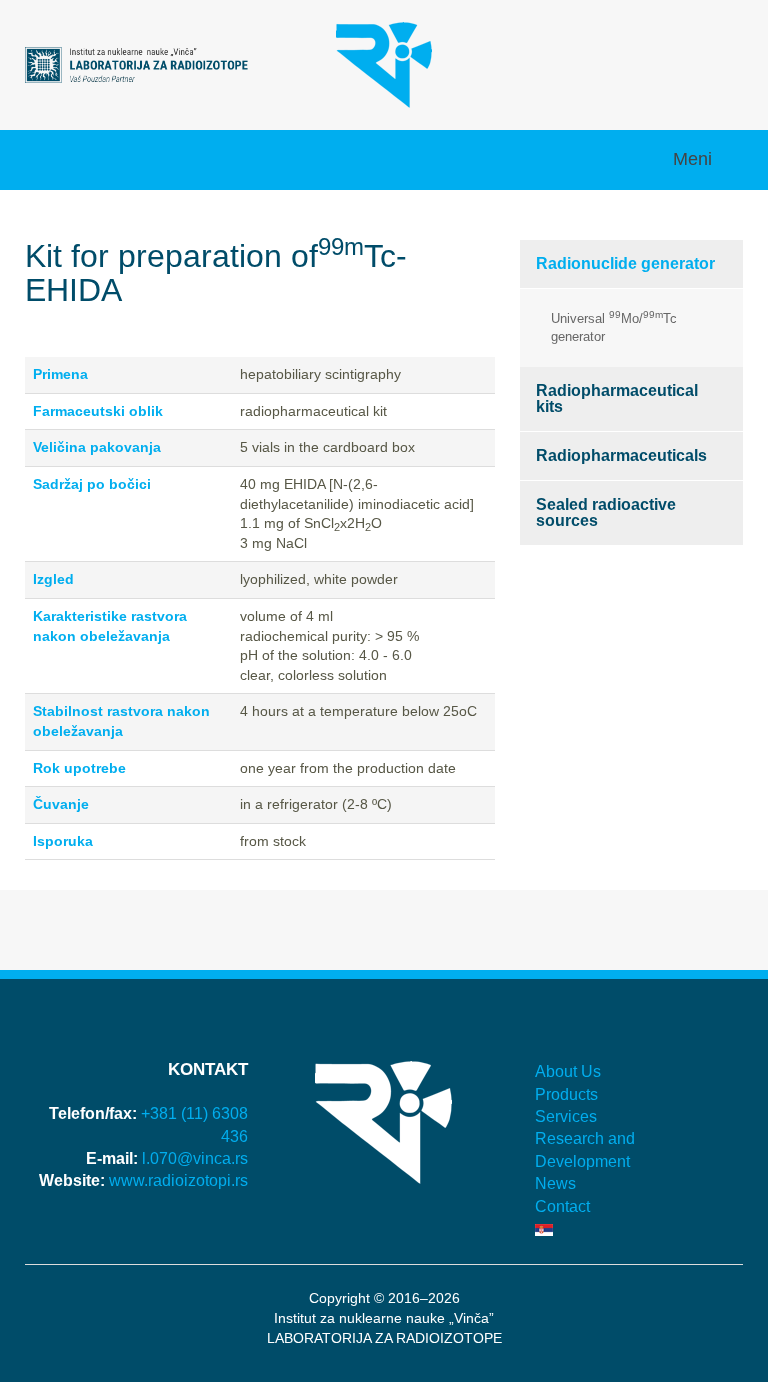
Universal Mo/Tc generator (614, 326)
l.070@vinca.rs (195, 1158)
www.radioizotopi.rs (178, 1180)
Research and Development (585, 1149)
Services (566, 1116)
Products (566, 1094)
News (555, 1183)
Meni (695, 159)
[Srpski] (631, 1229)
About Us (568, 1071)
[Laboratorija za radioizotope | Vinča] (136, 63)
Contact (562, 1206)
